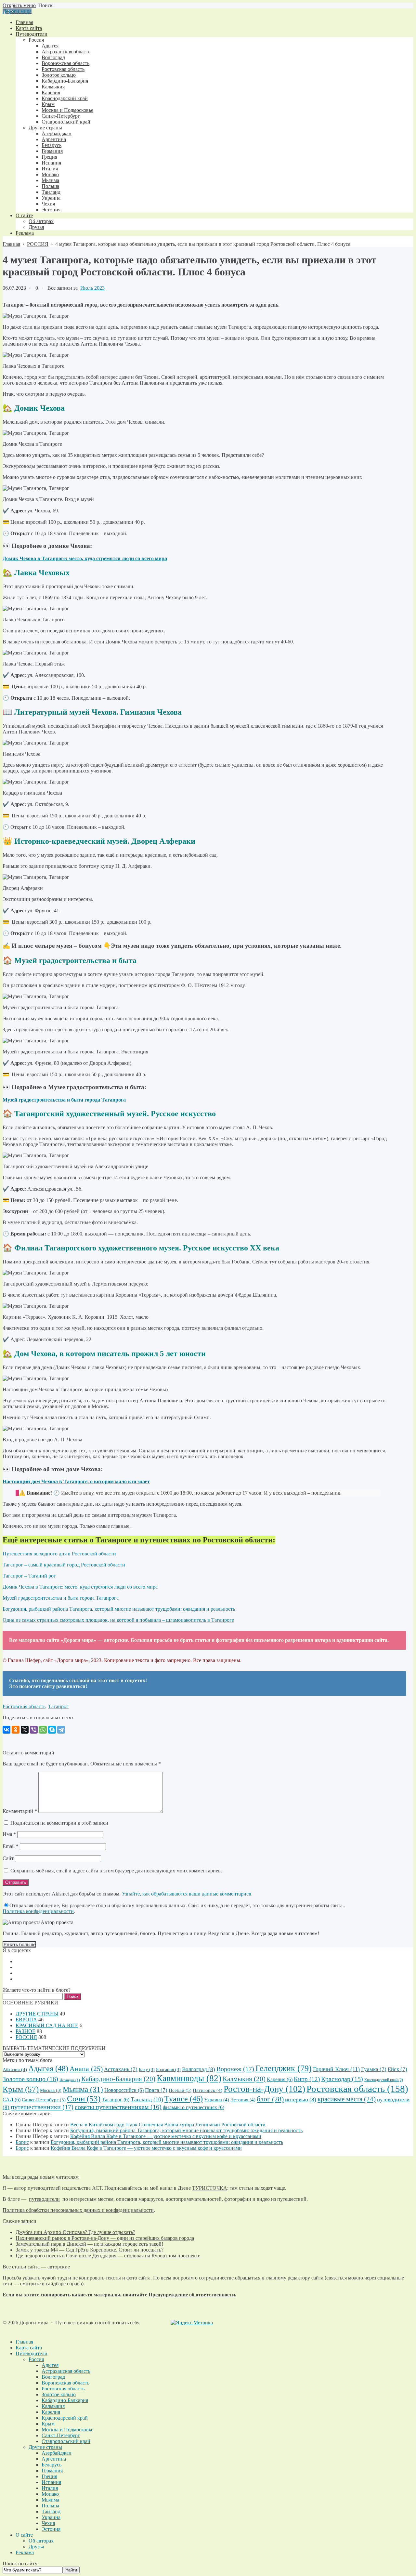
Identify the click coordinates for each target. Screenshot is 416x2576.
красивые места (347, 2099)
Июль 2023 (92, 288)
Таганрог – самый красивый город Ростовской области (64, 1565)
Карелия (280, 2079)
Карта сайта (29, 2348)
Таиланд (147, 2099)
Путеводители (32, 2353)
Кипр (307, 2079)
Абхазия (15, 2069)
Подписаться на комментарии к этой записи (59, 1823)
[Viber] (34, 1730)
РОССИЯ (26, 2037)
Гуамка (374, 2069)
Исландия (70, 2080)
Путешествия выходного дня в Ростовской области (59, 1554)
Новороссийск (124, 2090)
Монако (50, 2494)
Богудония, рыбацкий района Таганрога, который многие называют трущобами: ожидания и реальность (119, 1609)
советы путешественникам (118, 2107)
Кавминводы (189, 2078)
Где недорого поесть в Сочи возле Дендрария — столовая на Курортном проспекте (108, 2256)
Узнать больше (19, 1944)
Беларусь (52, 2465)
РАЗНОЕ (26, 2031)
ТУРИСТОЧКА (210, 2188)
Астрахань (121, 2069)
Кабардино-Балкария (118, 2079)
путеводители (44, 2199)
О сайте (24, 2535)
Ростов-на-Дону (264, 2089)
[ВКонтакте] (6, 1730)
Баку (147, 2070)
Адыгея (48, 2068)
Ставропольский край (66, 2441)
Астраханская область (66, 2371)
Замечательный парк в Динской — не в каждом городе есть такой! (89, 2244)
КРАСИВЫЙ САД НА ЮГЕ (47, 2025)
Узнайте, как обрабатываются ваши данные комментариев (187, 1894)
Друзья (36, 2547)
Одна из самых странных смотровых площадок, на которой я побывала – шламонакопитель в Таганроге (118, 1620)
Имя (9, 1834)
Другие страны (45, 2447)
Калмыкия (244, 2079)
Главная (24, 2342)
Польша (50, 2506)
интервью (301, 2100)
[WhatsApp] (43, 1730)
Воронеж (235, 2069)
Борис (22, 2142)
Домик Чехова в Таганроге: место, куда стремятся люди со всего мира (80, 1587)
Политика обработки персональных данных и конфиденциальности (78, 2210)
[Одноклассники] (16, 1730)
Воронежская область (65, 2383)
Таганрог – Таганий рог (29, 1576)
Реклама (25, 2552)
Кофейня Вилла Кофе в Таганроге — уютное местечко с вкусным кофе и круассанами (166, 2136)
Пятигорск (208, 2090)
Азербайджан (57, 2453)
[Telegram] (61, 1730)
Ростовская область (24, 1706)
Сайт (8, 1858)
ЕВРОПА (26, 2020)
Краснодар (342, 2079)
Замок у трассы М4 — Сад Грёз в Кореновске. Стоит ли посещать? (90, 2250)
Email (11, 1846)
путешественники (42, 2107)
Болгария (168, 2070)
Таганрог (58, 1706)
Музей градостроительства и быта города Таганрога (61, 1598)
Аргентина (54, 2459)
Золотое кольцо (30, 2079)
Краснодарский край (384, 2080)
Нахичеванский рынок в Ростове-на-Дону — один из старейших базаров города (105, 2238)
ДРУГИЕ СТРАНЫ (37, 2014)
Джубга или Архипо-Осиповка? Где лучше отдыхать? (75, 2232)
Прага (156, 2090)
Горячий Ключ (336, 2069)
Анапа (86, 2069)
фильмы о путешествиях (194, 2107)
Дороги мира (17, 11)
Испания (51, 2482)
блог (270, 2099)
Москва (51, 2090)
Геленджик (284, 2068)
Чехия (48, 2523)
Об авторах (41, 2541)
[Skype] (52, 1730)
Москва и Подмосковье (67, 2430)
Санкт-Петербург (44, 2100)
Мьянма (83, 2089)
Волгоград (199, 2069)
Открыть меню (19, 5)
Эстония (243, 2100)
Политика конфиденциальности (38, 1911)
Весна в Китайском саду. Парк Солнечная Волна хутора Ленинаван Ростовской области (168, 2125)
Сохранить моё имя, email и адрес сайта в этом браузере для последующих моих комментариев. (116, 1871)
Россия (36, 2359)
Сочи (84, 2099)
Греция (49, 2476)
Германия (52, 2470)
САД (12, 2100)
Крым (21, 2089)
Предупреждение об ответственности (192, 2295)
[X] (25, 1730)
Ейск (397, 2069)
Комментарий (20, 1811)
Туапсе (184, 2099)
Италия (50, 2488)
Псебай (180, 2090)
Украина (217, 2100)
